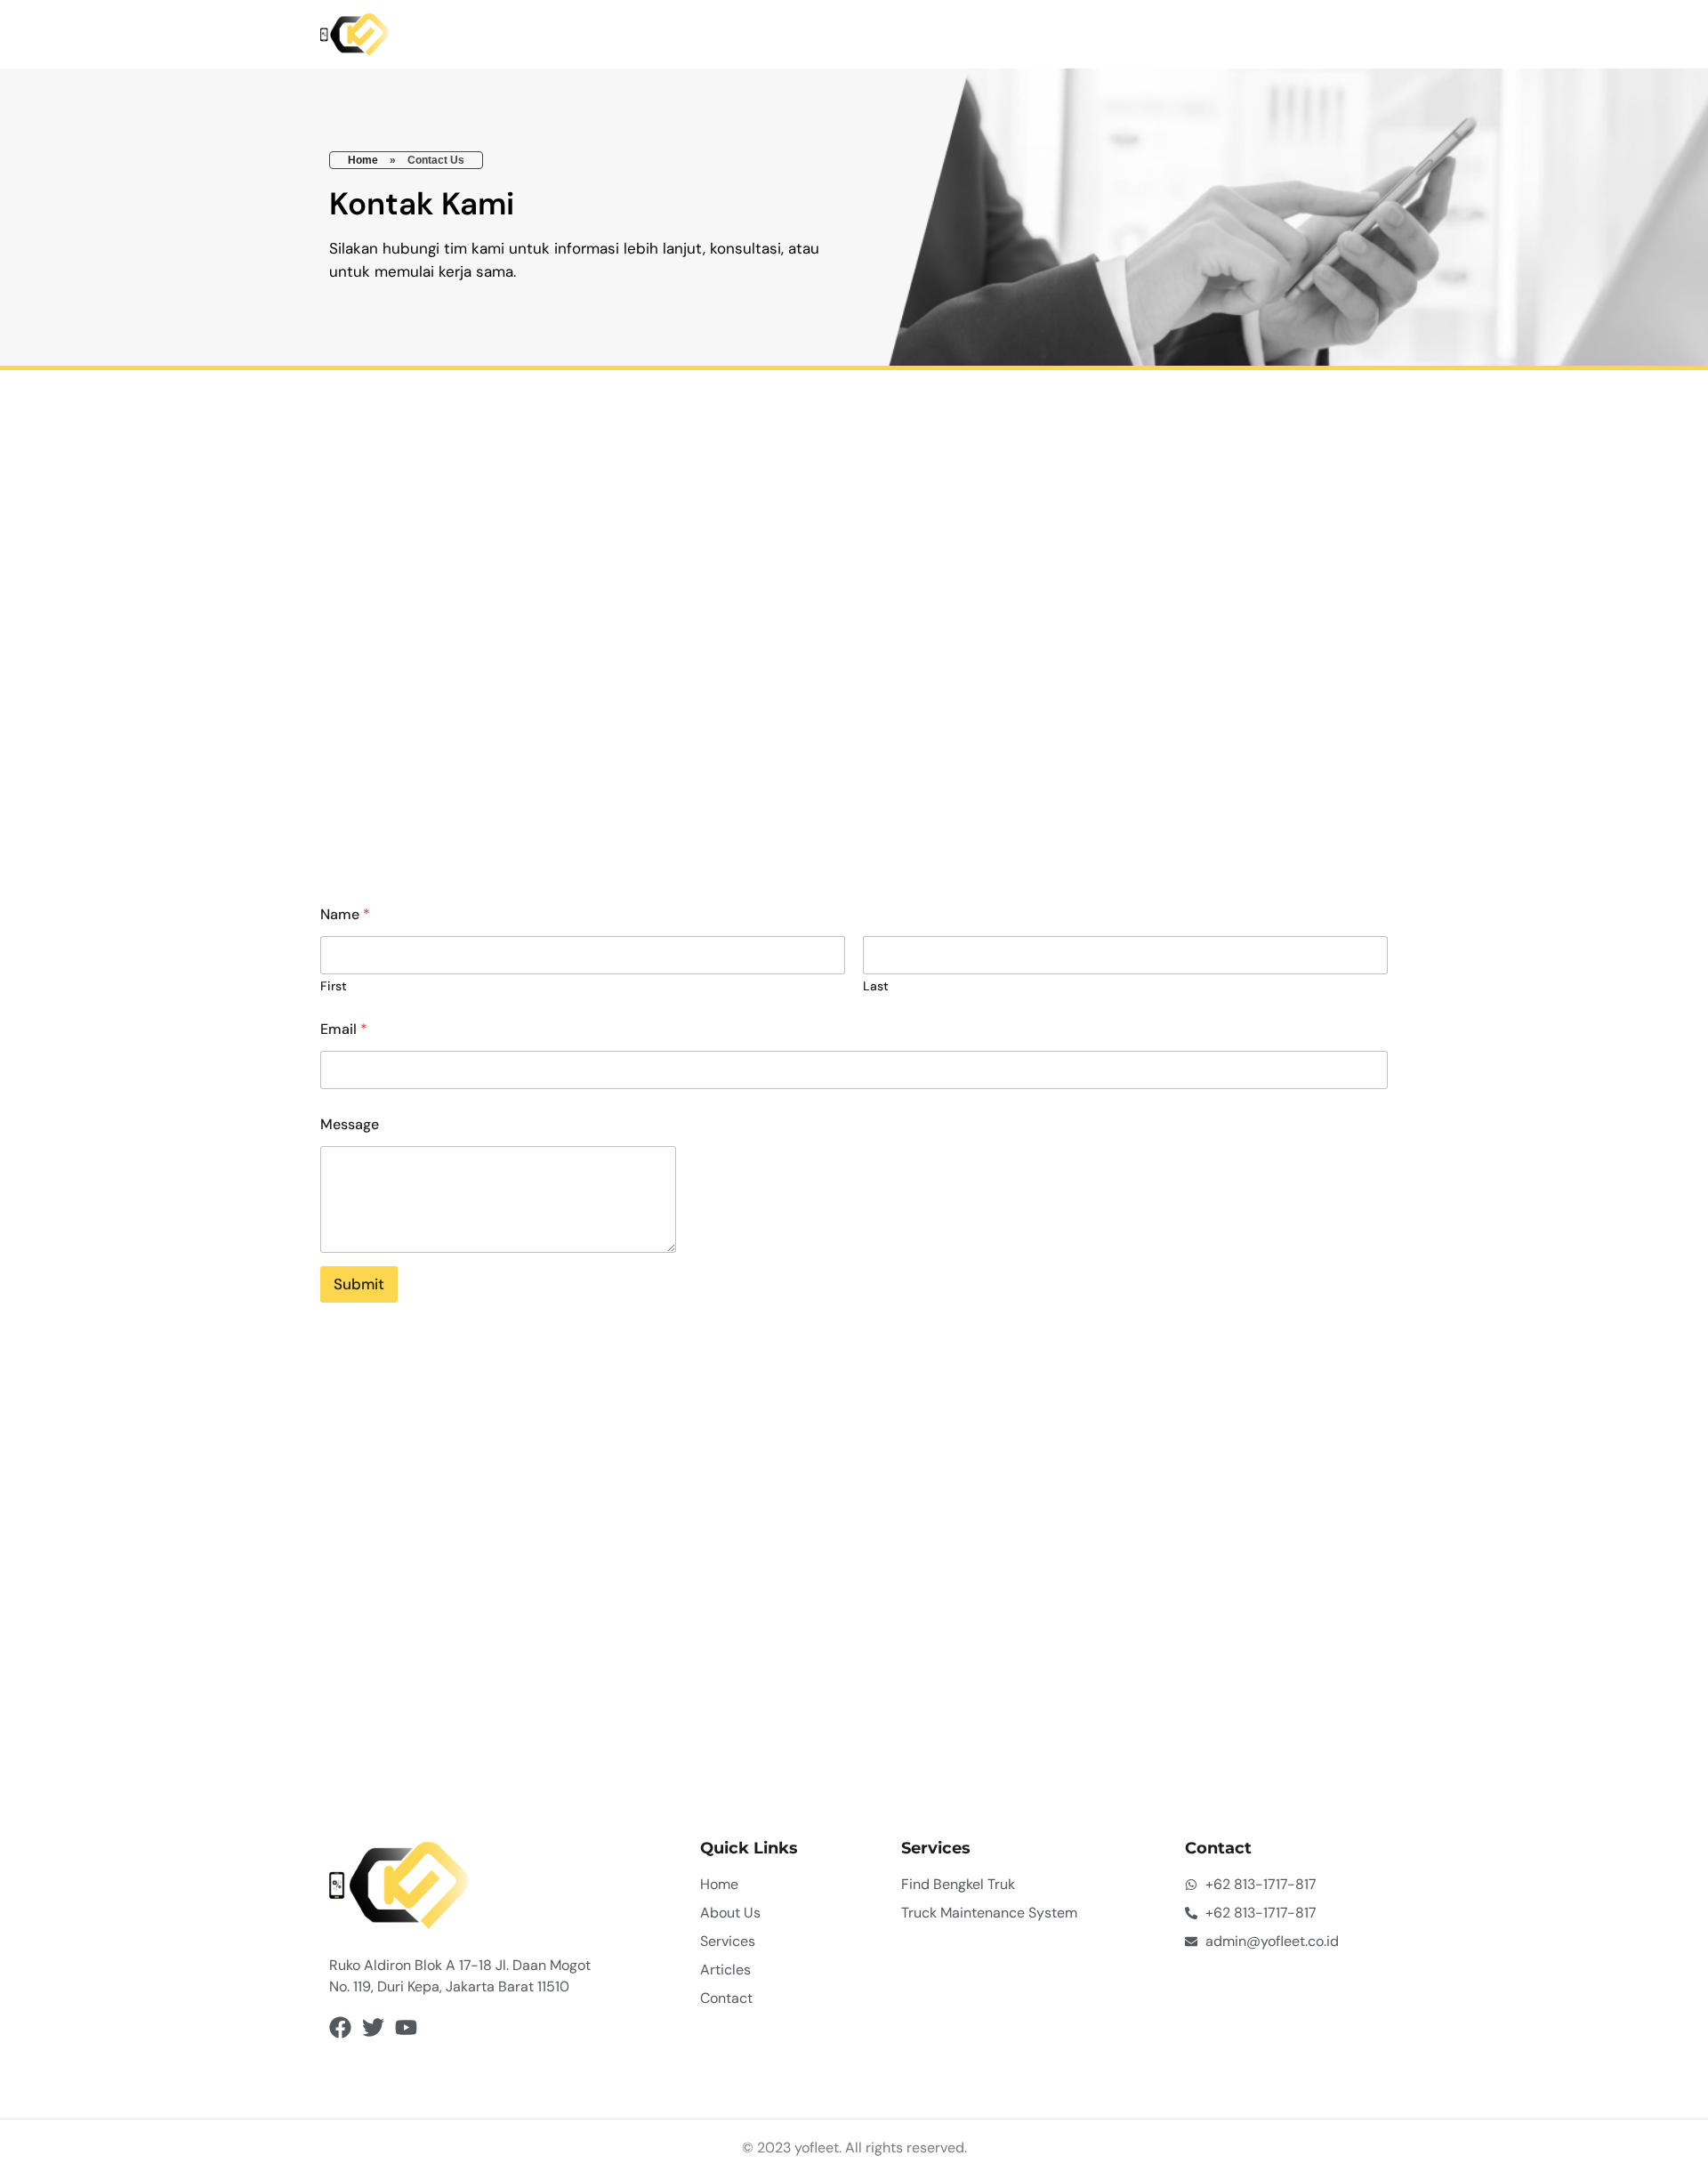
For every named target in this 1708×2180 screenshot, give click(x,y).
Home (363, 160)
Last (876, 986)
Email (344, 1029)
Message (350, 1124)
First (334, 986)
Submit (359, 1284)
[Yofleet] (355, 35)
